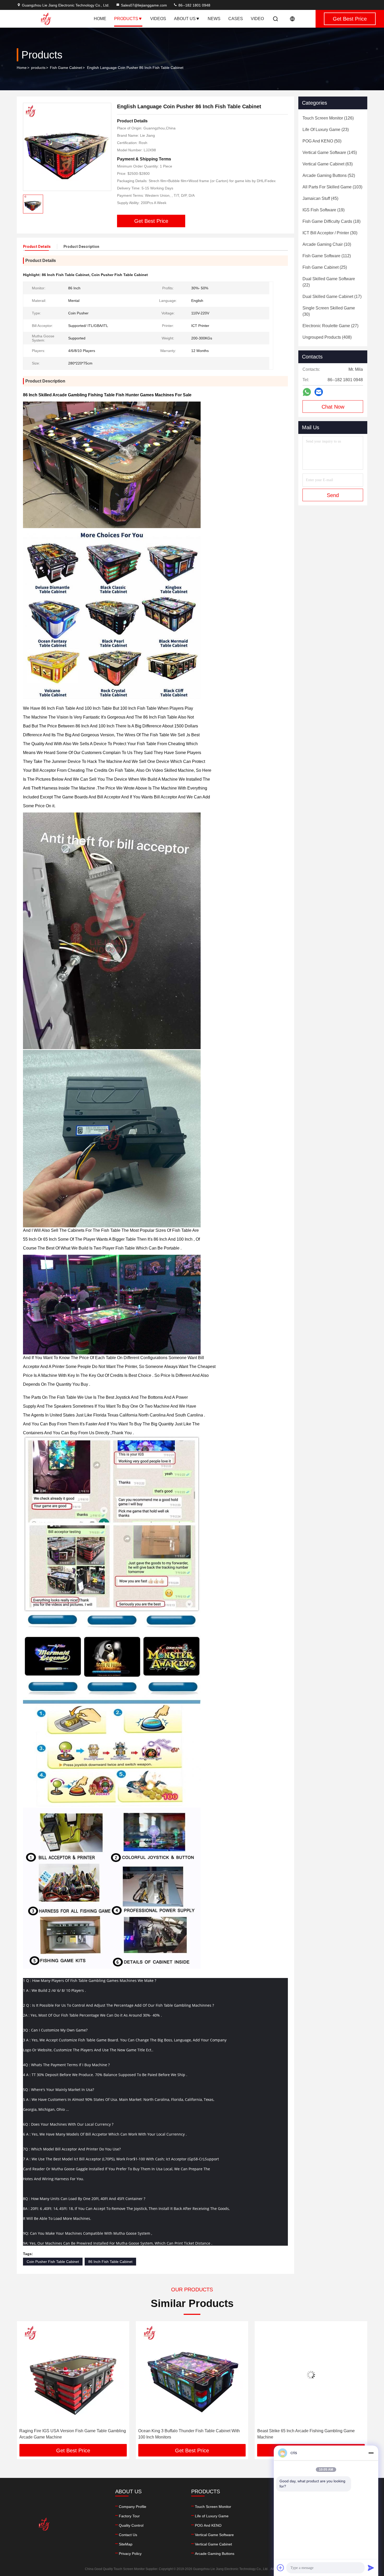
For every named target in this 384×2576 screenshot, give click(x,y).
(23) (326, 130)
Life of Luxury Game (212, 2516)
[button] (26, 2384)
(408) (327, 337)
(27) (330, 326)
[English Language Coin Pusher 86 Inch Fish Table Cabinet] (67, 147)
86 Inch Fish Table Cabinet (110, 2262)
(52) (329, 175)
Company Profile (133, 2507)
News (214, 19)
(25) (325, 267)
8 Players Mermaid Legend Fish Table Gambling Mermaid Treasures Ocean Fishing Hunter (197, 2434)
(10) (327, 244)
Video (257, 19)
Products (126, 19)
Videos (158, 19)
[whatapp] (307, 392)
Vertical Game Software (214, 2535)
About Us (185, 19)
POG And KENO (208, 2525)
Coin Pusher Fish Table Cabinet (53, 2262)
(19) (324, 210)
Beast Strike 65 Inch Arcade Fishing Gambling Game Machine (74, 2434)
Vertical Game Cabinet (213, 2544)
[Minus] (371, 2453)
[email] (319, 392)
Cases (236, 19)
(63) (328, 164)
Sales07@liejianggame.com (144, 5)
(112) (327, 256)
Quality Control (131, 2525)
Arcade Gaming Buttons (215, 2554)
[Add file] (281, 2568)
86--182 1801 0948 (194, 5)
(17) (332, 297)
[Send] (371, 2568)
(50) (322, 141)
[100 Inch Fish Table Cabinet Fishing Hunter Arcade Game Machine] (317, 2375)
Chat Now (333, 407)
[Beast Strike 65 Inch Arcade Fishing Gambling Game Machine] (79, 2375)
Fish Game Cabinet (66, 68)
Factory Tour (129, 2516)
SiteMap (126, 2544)
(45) (320, 198)
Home (100, 19)
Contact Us (128, 2535)
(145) (330, 153)
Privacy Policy (130, 2554)
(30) (330, 233)
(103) (332, 187)
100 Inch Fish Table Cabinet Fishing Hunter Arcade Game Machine (316, 2434)
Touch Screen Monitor (213, 2507)
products (38, 68)
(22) (329, 282)
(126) (328, 118)
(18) (331, 221)
